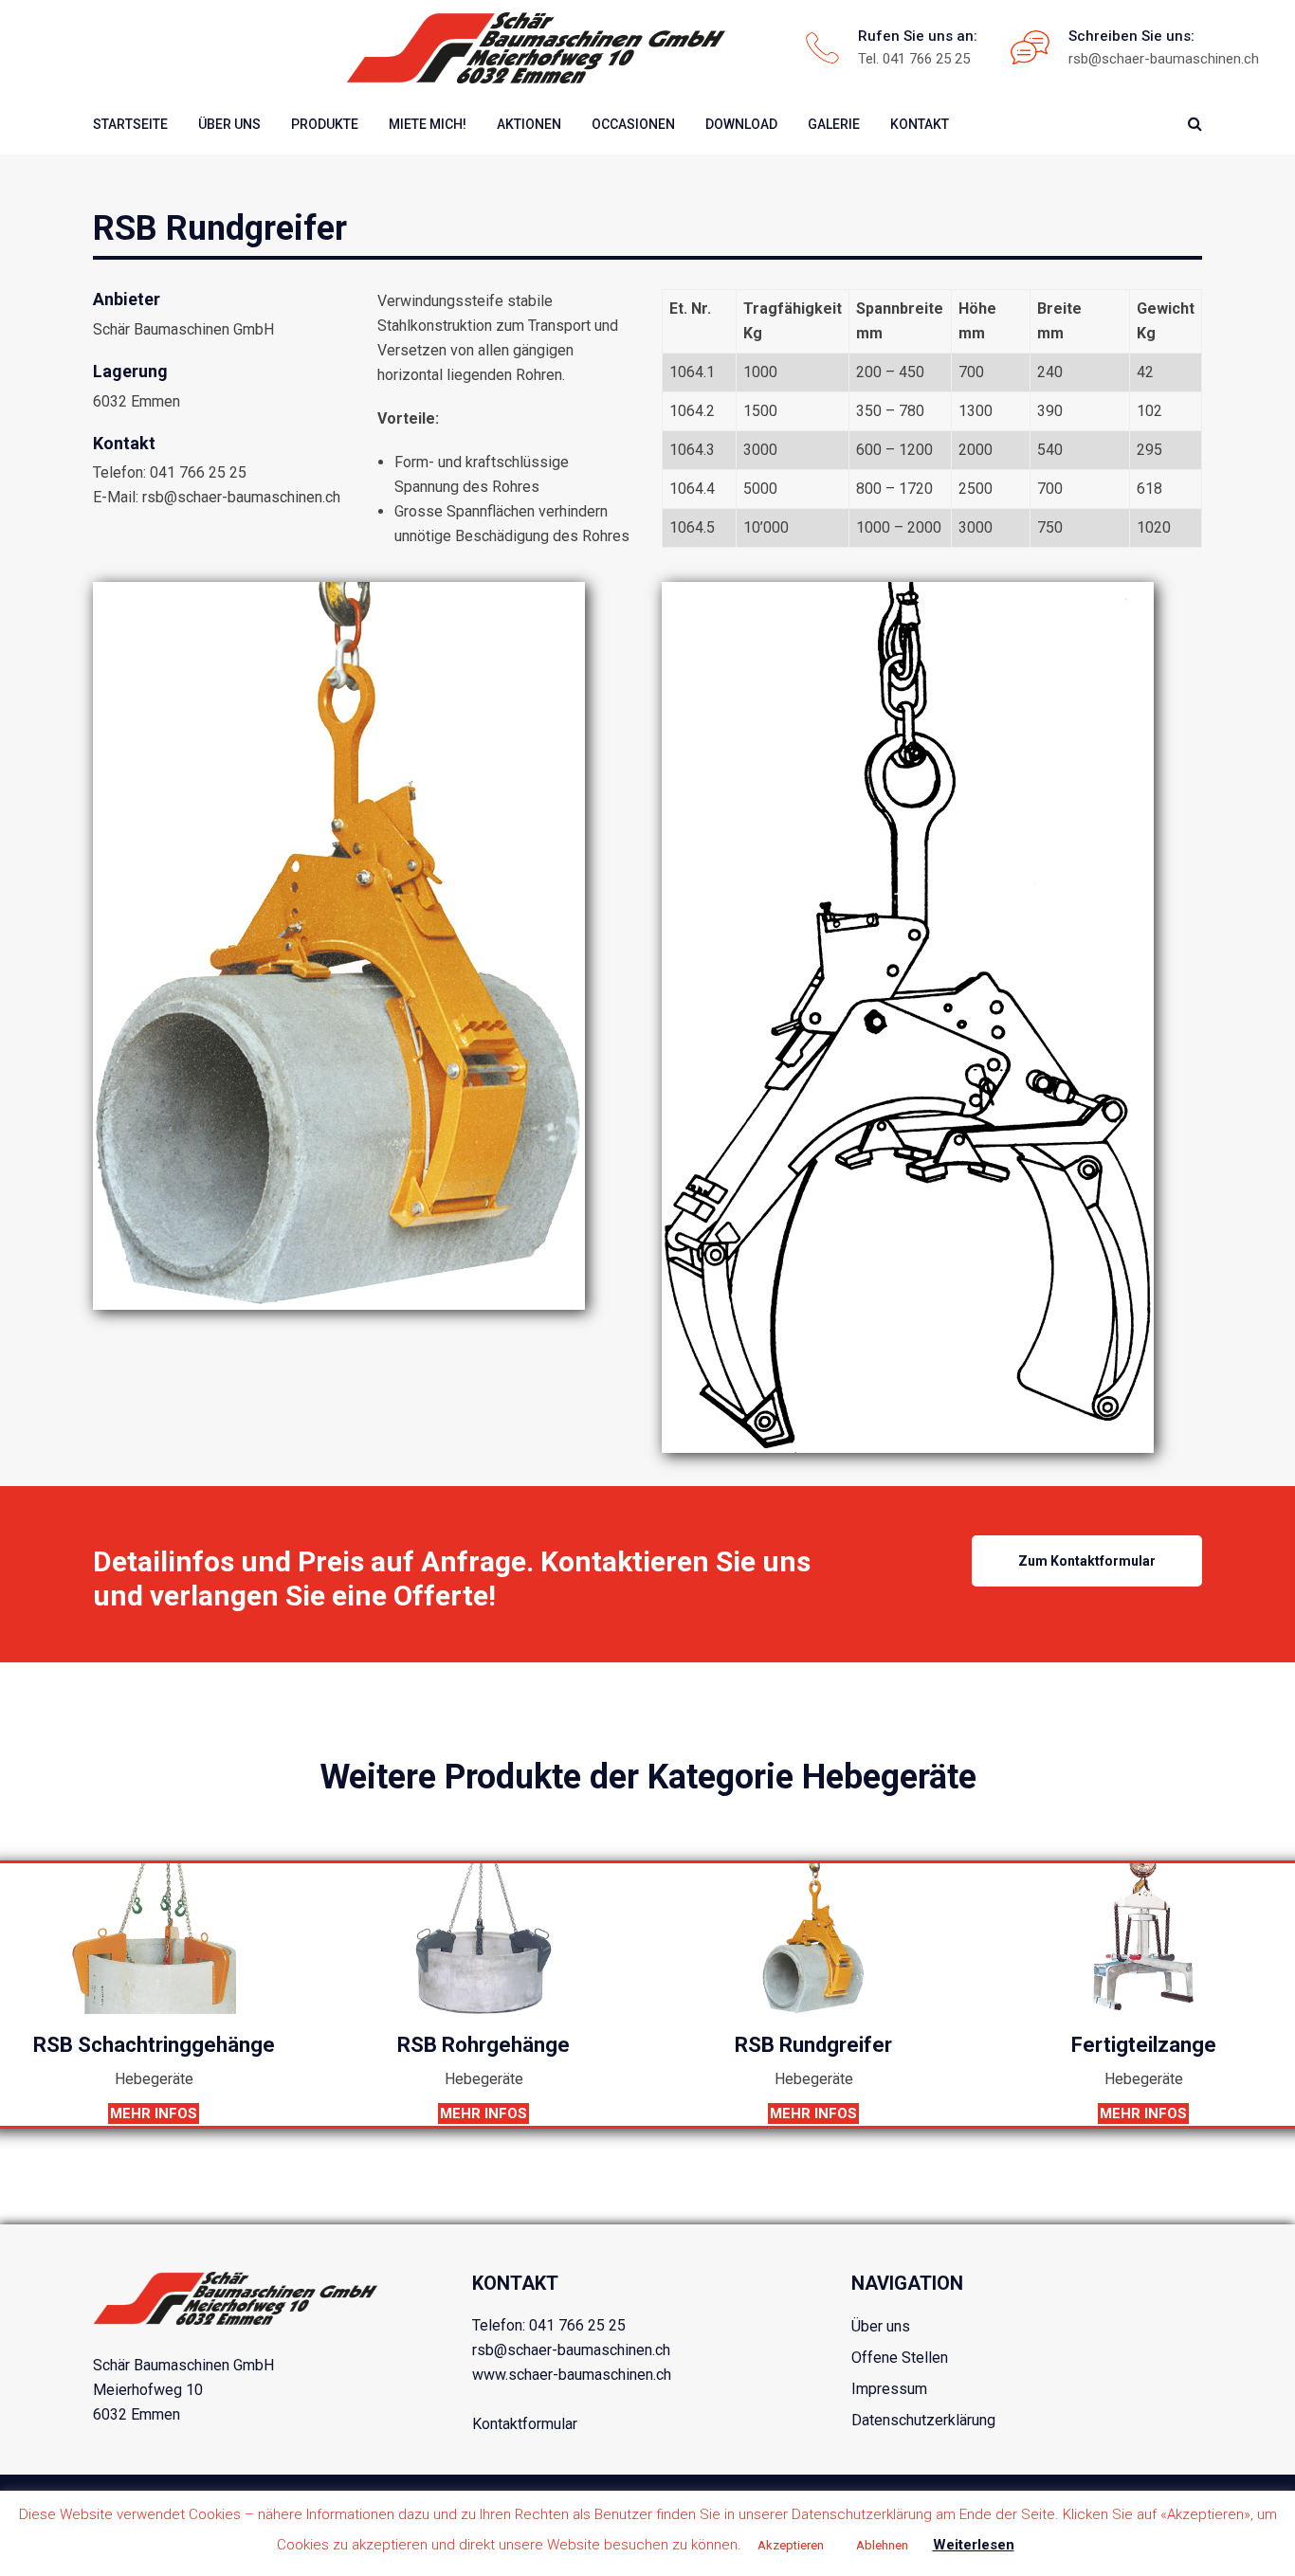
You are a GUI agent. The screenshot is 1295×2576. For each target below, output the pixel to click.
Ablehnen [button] (882, 2545)
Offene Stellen (900, 2358)
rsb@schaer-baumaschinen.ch (1164, 59)
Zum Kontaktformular (1087, 1561)
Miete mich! (428, 124)
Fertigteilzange (1144, 2045)
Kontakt (920, 124)
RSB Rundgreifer (813, 2045)
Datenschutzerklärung (923, 2420)
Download (741, 124)
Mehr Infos (154, 2113)
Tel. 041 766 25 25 (914, 59)
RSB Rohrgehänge (483, 2045)
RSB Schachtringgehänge (154, 2045)
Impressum (889, 2389)
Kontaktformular (525, 2424)
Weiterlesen (974, 2545)
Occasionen (633, 124)
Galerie (834, 124)
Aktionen (529, 124)
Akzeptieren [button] (791, 2545)
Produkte (325, 124)
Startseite (130, 124)
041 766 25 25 (577, 2325)
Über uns (229, 124)
